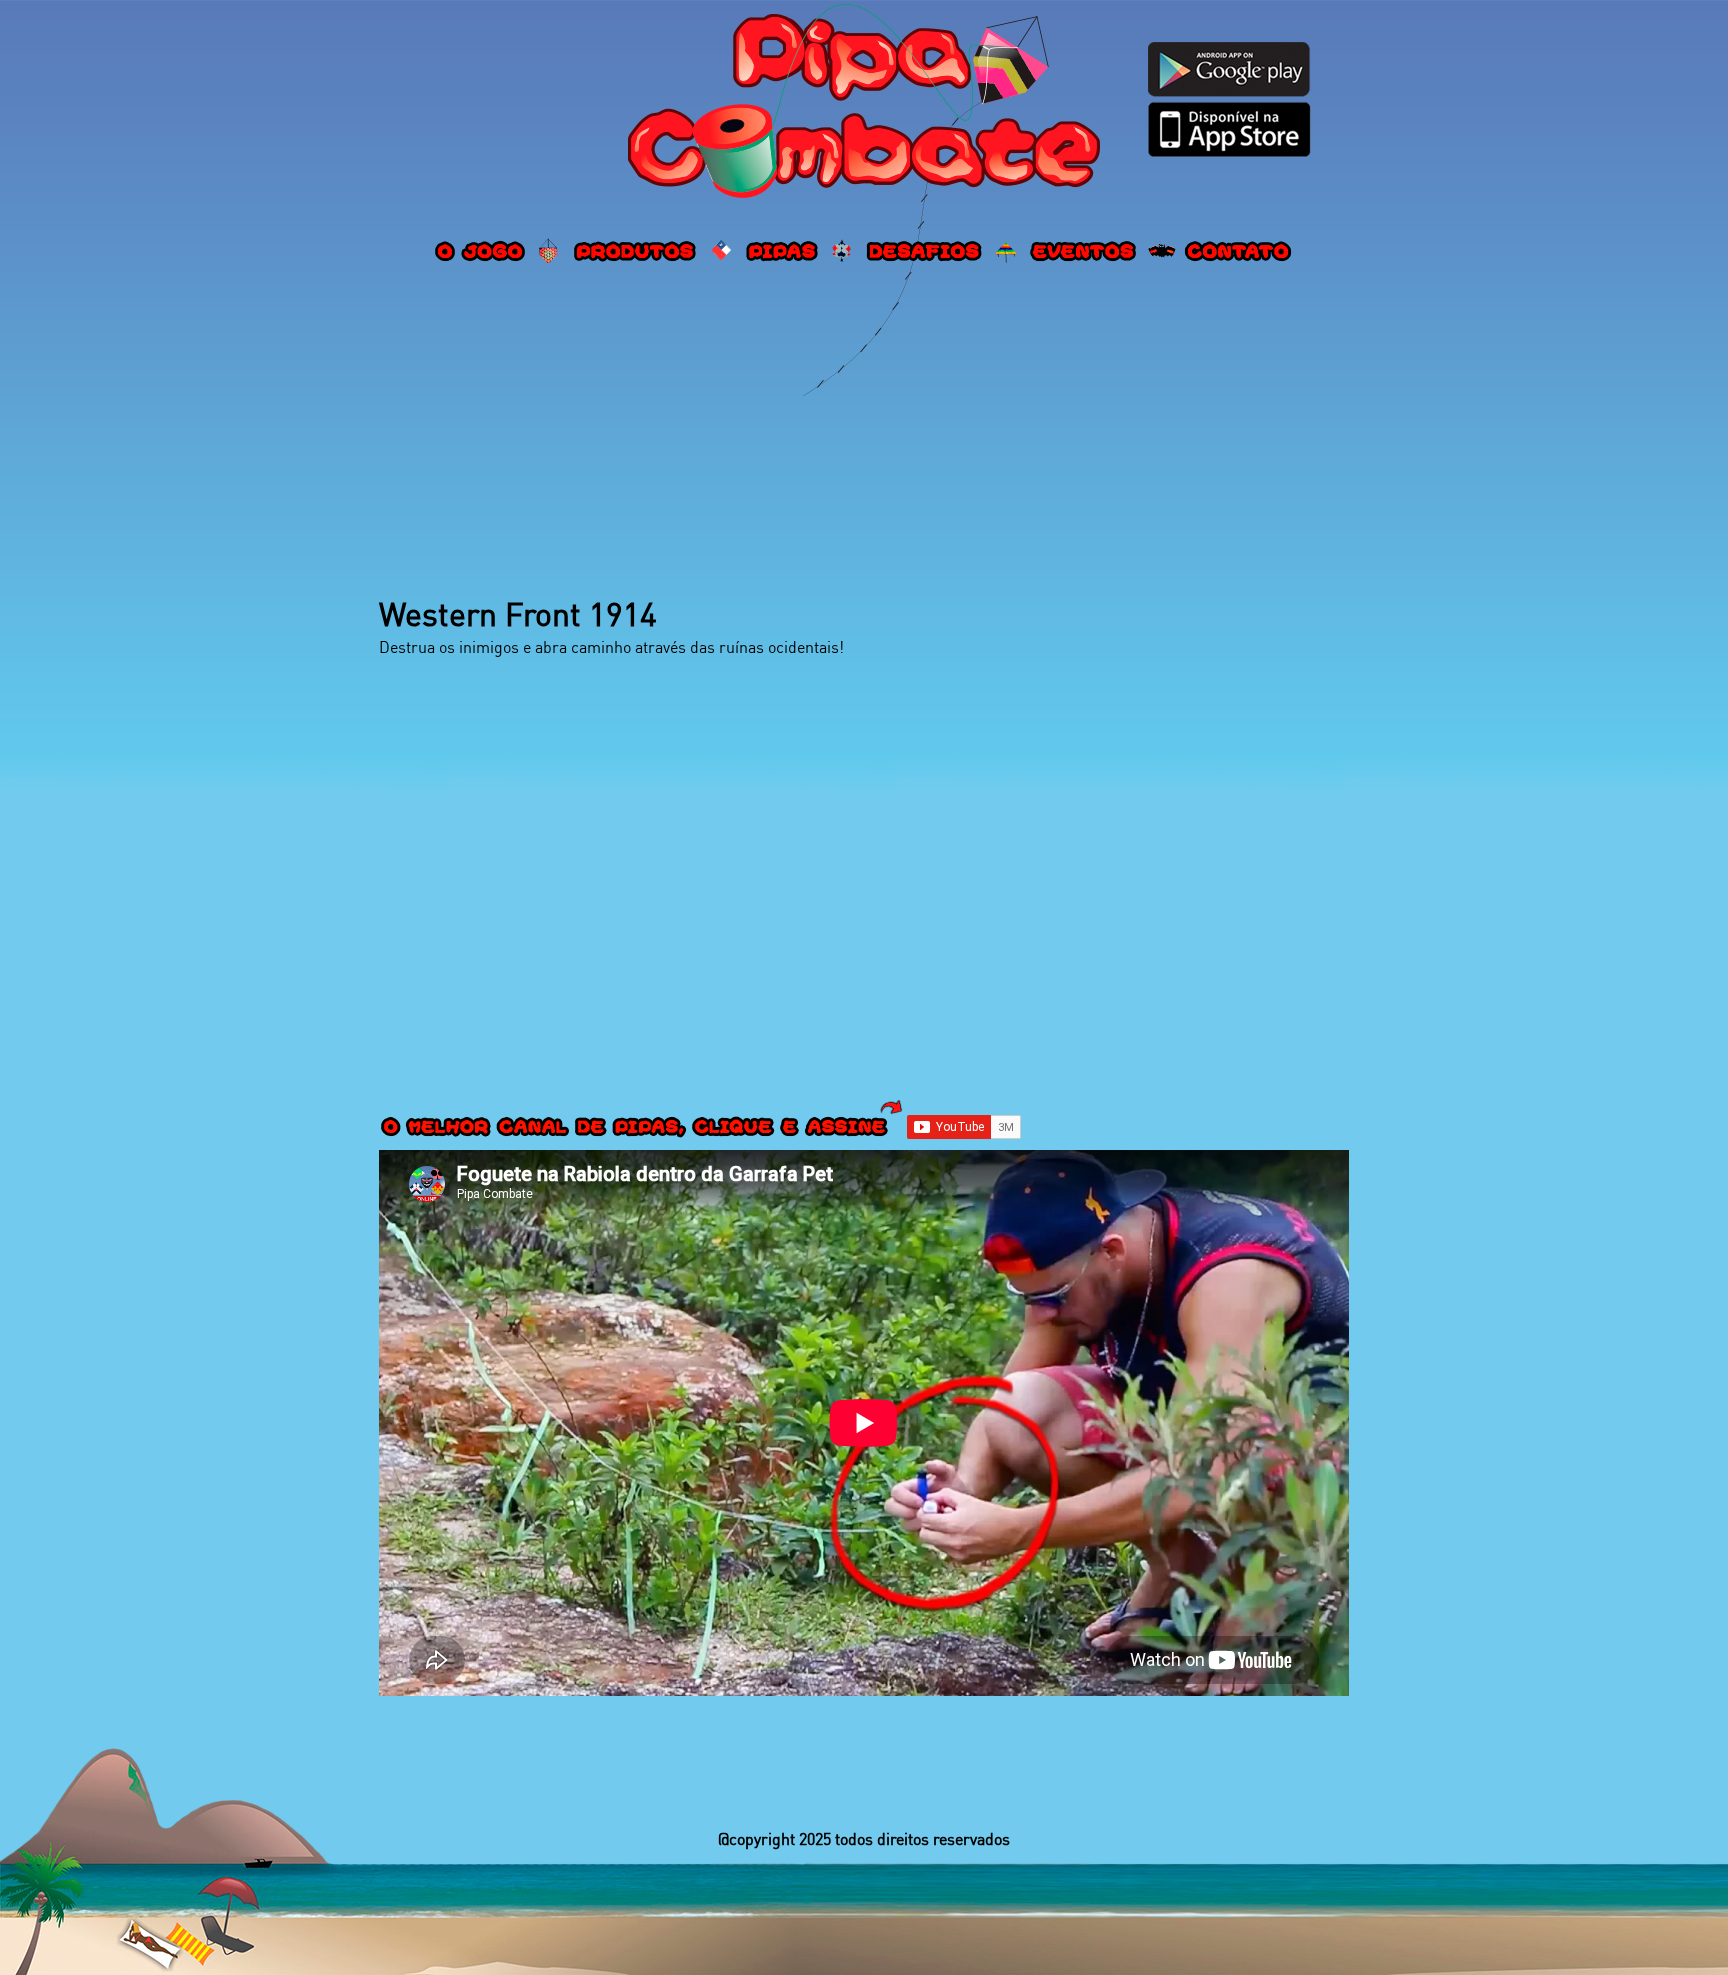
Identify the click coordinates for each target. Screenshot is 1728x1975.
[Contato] (1239, 250)
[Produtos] (636, 250)
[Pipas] (783, 250)
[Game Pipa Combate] (481, 250)
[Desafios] (924, 250)
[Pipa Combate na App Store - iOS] (1229, 129)
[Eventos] (1084, 250)
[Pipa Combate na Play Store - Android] (1229, 69)
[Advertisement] (864, 433)
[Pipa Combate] (864, 104)
